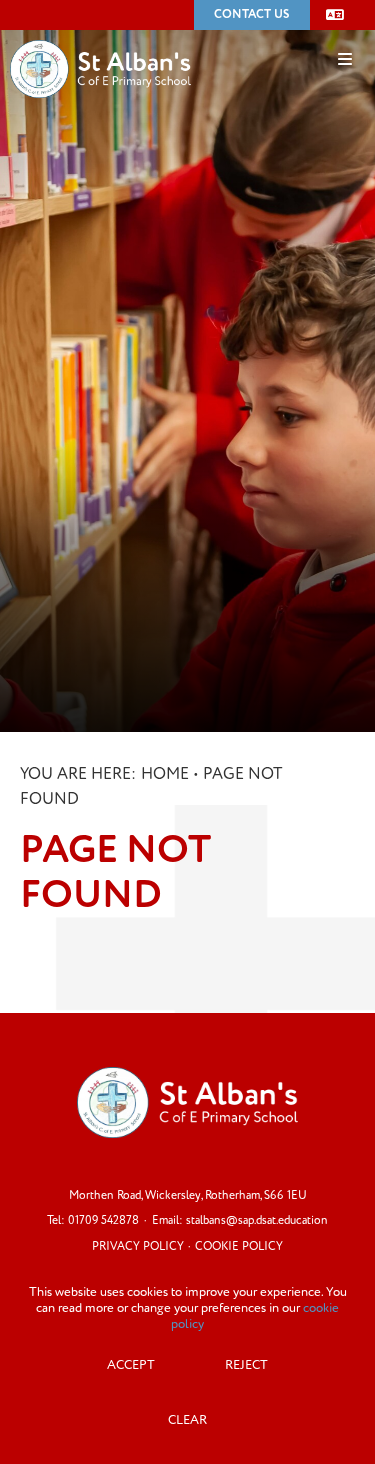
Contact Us (252, 14)
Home (165, 774)
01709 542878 (103, 1220)
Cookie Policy (239, 1246)
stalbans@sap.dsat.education (257, 1220)
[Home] (100, 39)
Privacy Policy (138, 1246)
